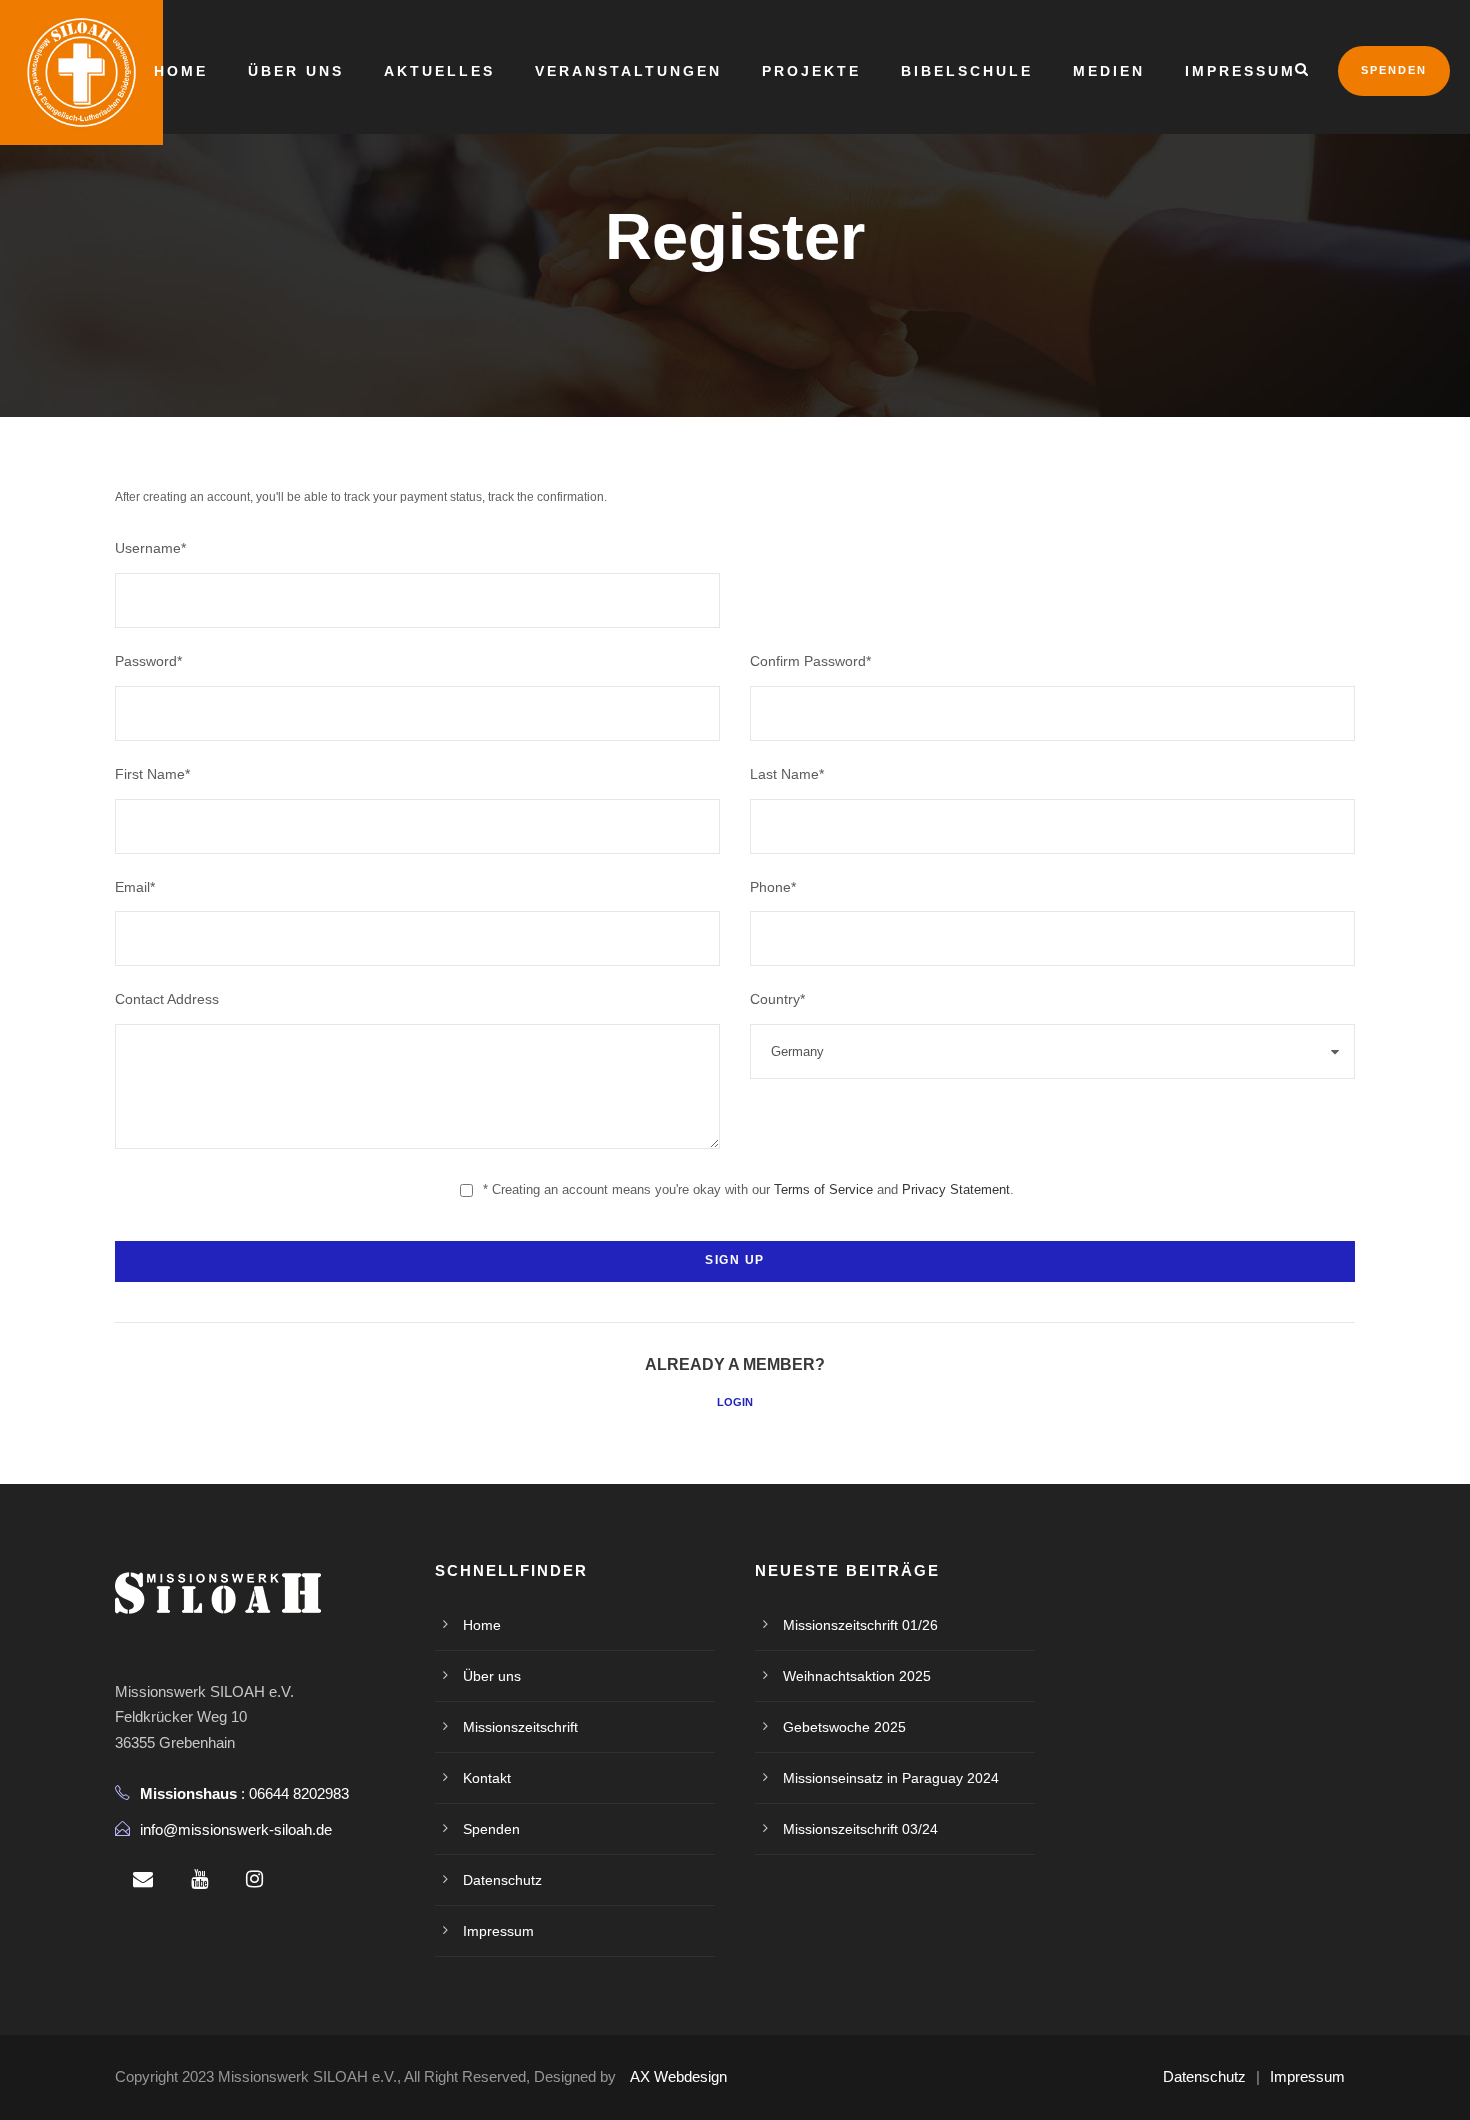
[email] (143, 1879)
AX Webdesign (678, 2076)
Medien (1109, 71)
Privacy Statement (956, 1189)
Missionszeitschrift (520, 1727)
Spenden (1394, 70)
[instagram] (254, 1879)
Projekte (811, 71)
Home (181, 71)
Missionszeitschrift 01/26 (860, 1625)
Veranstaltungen (628, 71)
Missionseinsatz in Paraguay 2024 (891, 1778)
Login (735, 1402)
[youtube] (199, 1879)
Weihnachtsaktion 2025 (857, 1676)
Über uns (296, 71)
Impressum (1240, 71)
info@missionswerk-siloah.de (236, 1829)
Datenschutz (502, 1880)
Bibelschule (967, 71)
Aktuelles (439, 71)
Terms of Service (823, 1189)
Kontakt (487, 1778)
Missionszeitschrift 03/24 (860, 1829)
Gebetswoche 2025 (844, 1727)
